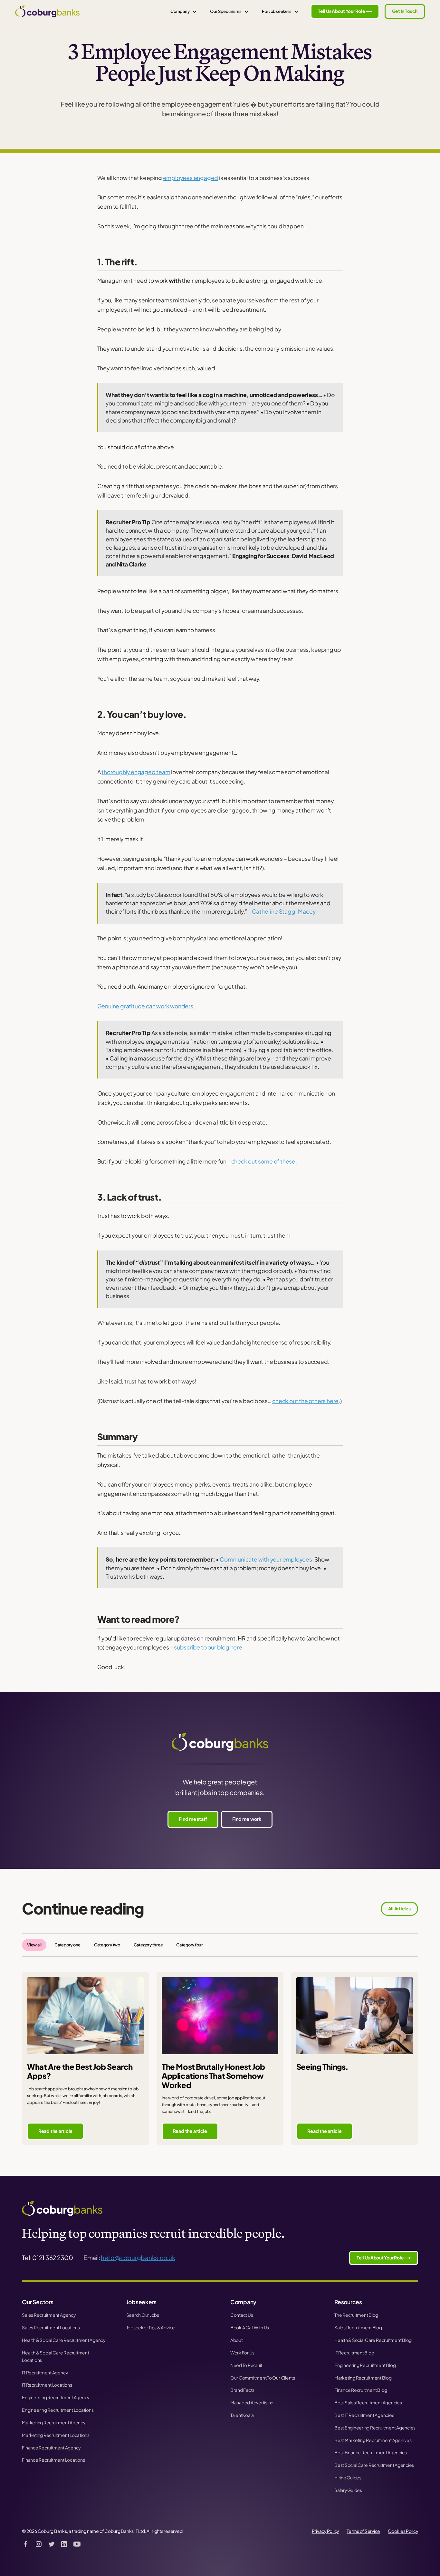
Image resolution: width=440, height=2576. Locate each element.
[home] (47, 11)
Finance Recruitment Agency (51, 2448)
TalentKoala (242, 2415)
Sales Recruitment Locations (51, 2328)
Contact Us (242, 2315)
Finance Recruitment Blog (361, 2390)
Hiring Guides (348, 2478)
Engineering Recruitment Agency (56, 2397)
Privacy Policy (325, 2531)
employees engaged (191, 178)
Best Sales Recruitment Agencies (368, 2403)
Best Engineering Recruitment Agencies (375, 2428)
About (237, 2340)
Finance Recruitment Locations (53, 2460)
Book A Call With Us (250, 2328)
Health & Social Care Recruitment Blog (373, 2340)
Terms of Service (363, 2531)
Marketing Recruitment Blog (363, 2378)
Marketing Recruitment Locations (56, 2435)
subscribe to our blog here (208, 1647)
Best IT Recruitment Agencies (364, 2415)
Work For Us (242, 2353)
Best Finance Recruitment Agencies (371, 2452)
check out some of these (263, 1161)
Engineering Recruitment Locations (58, 2410)
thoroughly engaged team (136, 772)
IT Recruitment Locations (47, 2385)
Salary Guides (348, 2490)
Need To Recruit (246, 2365)
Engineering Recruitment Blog (365, 2365)
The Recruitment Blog (356, 2315)
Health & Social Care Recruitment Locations (55, 2356)
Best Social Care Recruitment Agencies (374, 2465)
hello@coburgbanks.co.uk (138, 2258)
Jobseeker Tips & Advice (151, 2328)
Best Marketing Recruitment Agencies (373, 2440)
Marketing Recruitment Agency (53, 2423)
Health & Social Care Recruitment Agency (64, 2340)
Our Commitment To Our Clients (263, 2378)
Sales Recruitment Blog (358, 2328)
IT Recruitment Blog (354, 2353)
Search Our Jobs (143, 2315)
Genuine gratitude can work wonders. (146, 1006)
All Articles (399, 1909)
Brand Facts (242, 2390)
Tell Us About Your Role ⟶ (345, 11)
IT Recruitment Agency (45, 2373)
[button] (184, 11)
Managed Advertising (252, 2403)
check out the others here (305, 1401)
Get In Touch (405, 11)
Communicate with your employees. (267, 1559)
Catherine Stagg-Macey (284, 911)
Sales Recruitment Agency (49, 2315)
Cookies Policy (403, 2531)
